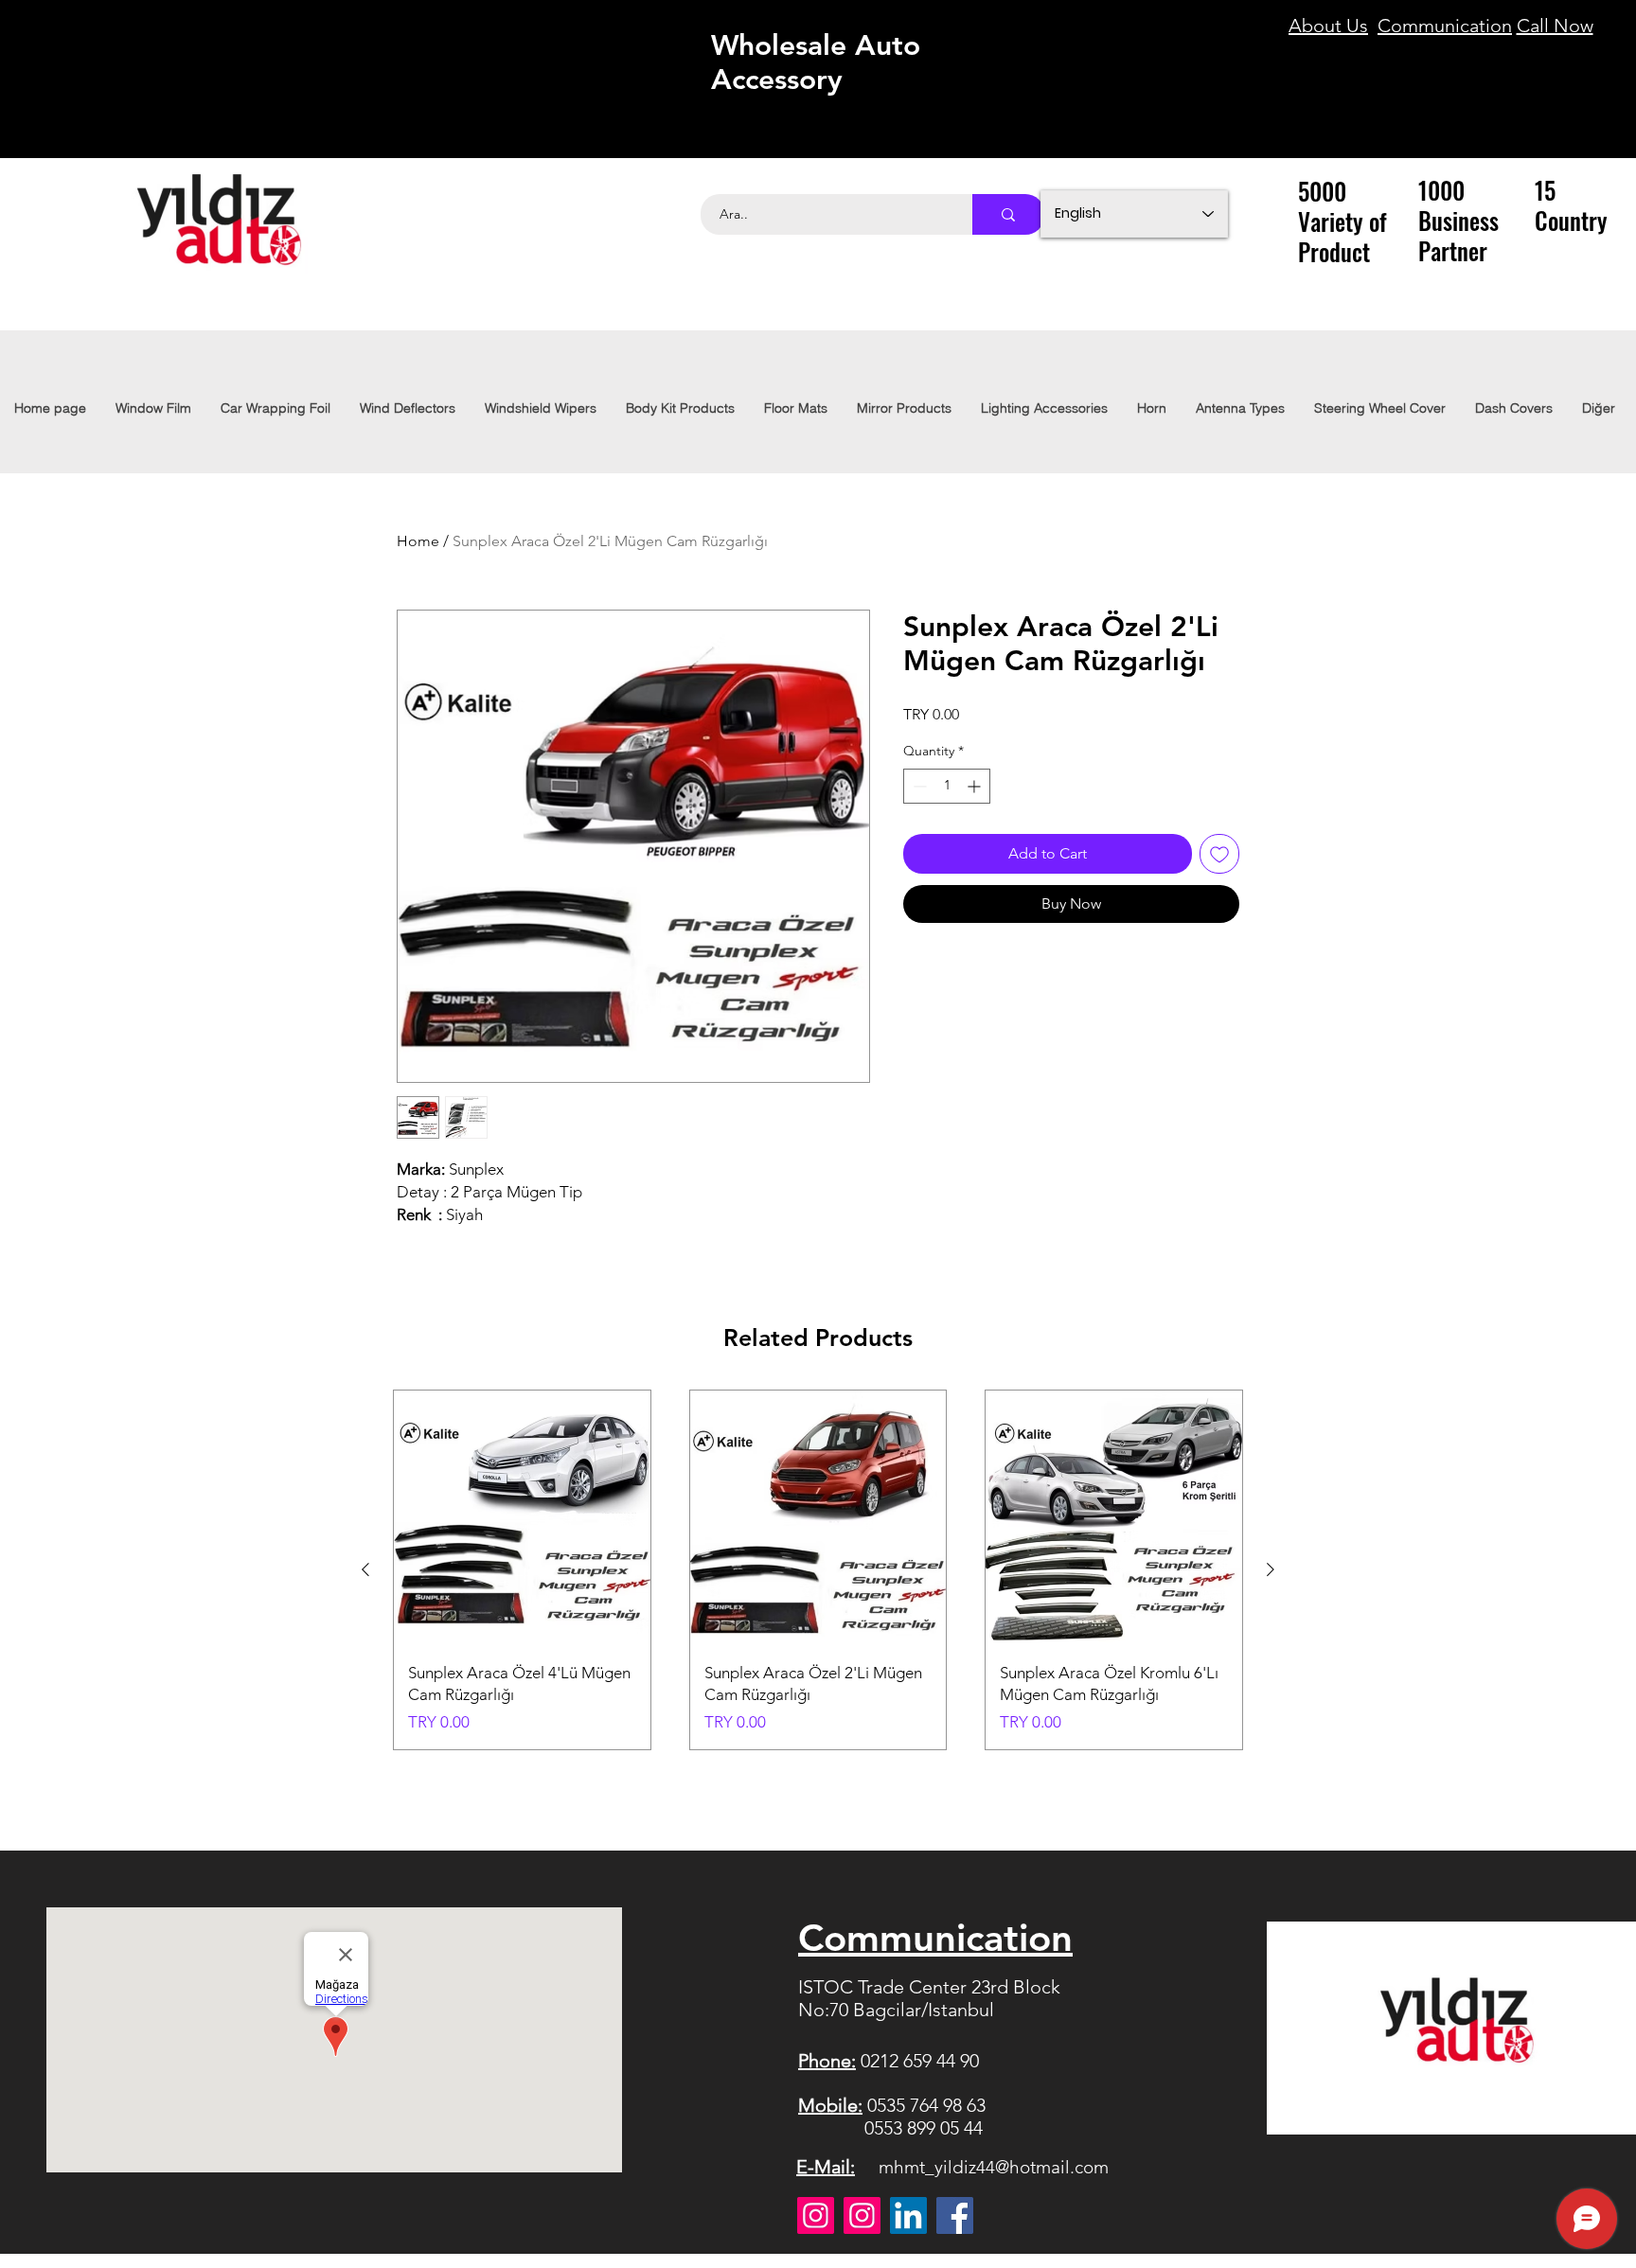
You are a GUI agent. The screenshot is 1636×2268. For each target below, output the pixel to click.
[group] (818, 1570)
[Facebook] (955, 2215)
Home (418, 541)
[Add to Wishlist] (1219, 854)
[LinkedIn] (908, 2215)
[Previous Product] (365, 1569)
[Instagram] (816, 2215)
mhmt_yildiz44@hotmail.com (994, 2167)
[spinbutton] (947, 786)
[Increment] (976, 786)
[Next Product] (1271, 1569)
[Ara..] (1008, 214)
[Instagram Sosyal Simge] (862, 2215)
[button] (1044, 408)
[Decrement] (918, 786)
